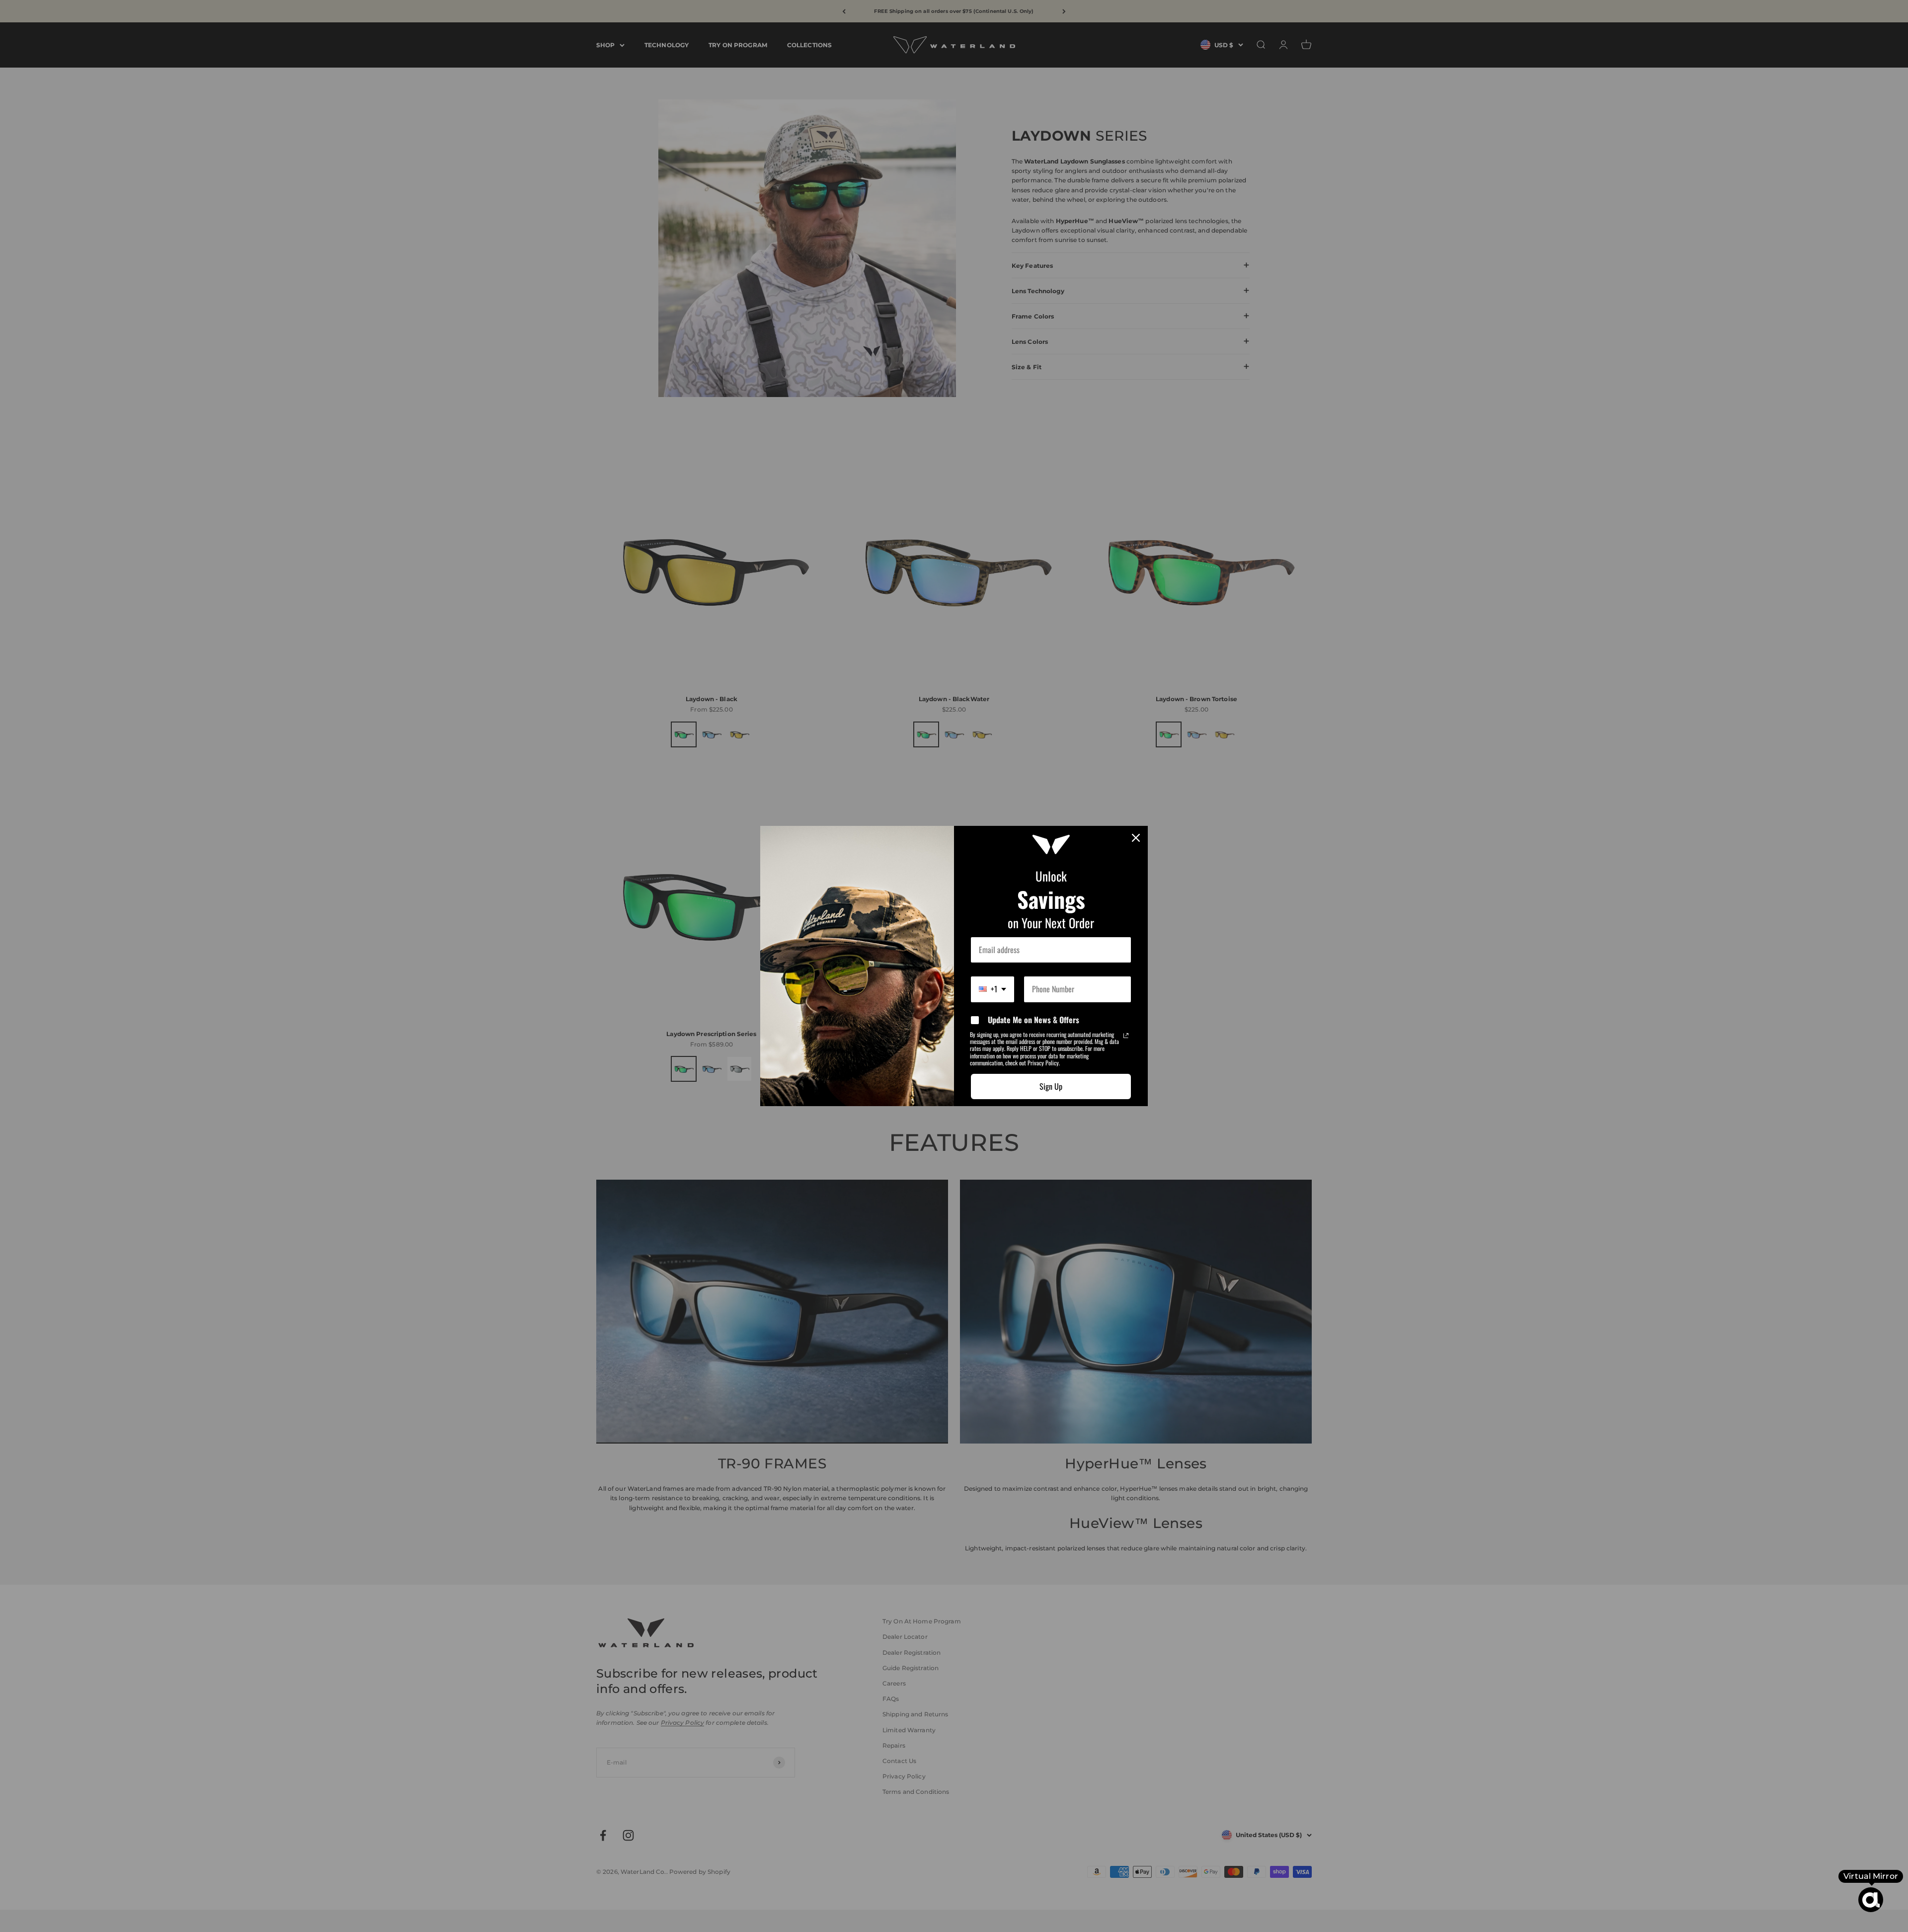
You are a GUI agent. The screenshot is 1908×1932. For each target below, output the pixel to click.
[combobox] (993, 989)
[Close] (1136, 838)
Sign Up (1051, 1086)
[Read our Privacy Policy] (1126, 1036)
